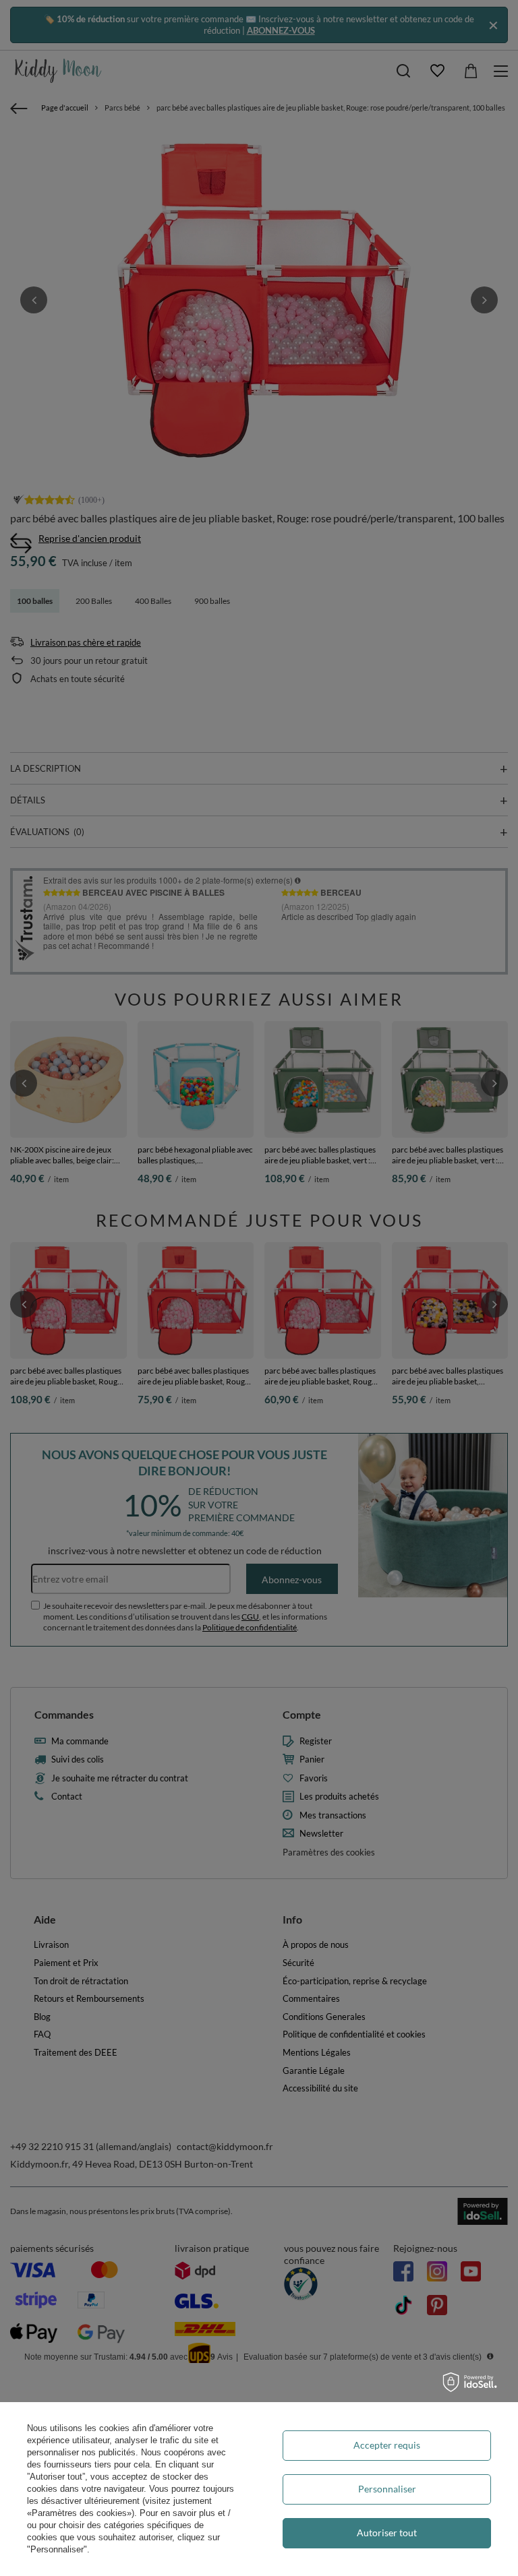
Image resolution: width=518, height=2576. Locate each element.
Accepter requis (387, 2445)
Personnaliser (387, 2489)
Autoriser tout (387, 2533)
